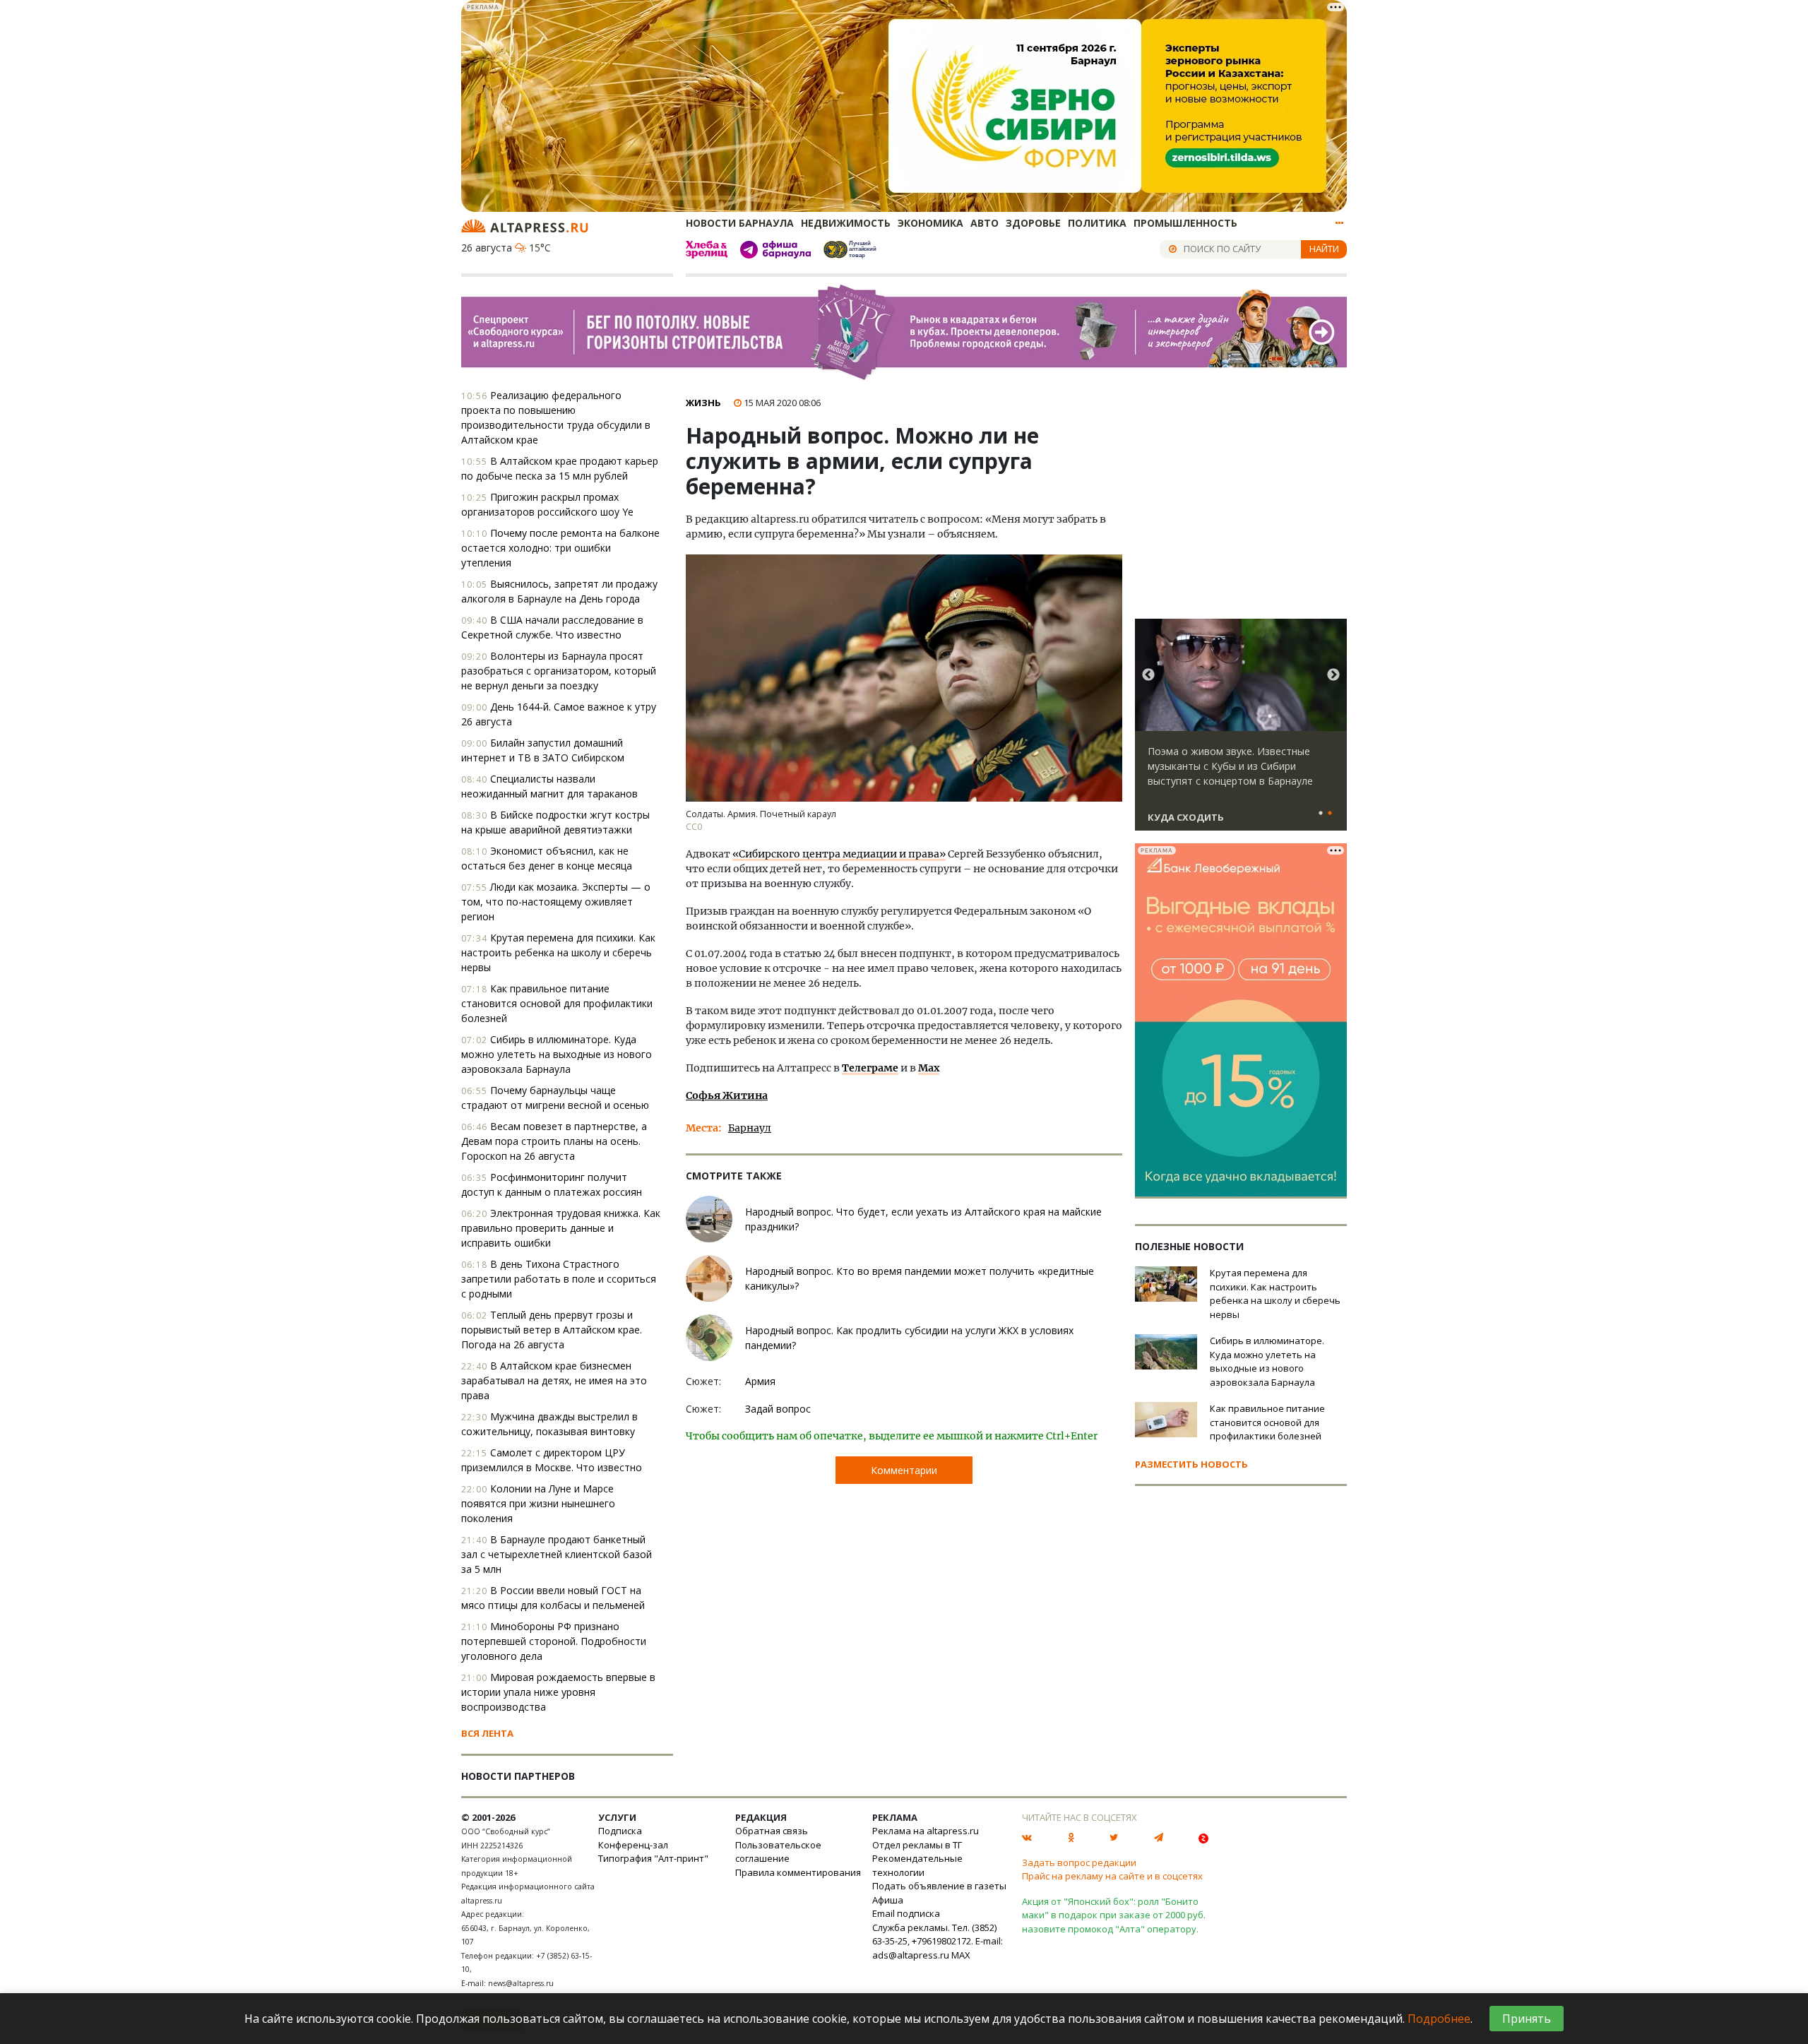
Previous (1148, 675)
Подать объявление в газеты (939, 1886)
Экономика (930, 223)
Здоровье (1033, 223)
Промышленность (1185, 223)
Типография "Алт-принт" (653, 1858)
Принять (1527, 2019)
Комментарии (904, 1470)
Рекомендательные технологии (917, 1865)
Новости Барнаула (740, 223)
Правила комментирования (798, 1872)
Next (1333, 675)
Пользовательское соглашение (778, 1852)
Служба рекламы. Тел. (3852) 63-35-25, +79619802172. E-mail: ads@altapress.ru (938, 1941)
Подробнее (1439, 2019)
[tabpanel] (1241, 731)
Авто (985, 223)
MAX (961, 1955)
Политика (1097, 223)
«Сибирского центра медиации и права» (839, 854)
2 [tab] (1330, 814)
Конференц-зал (633, 1845)
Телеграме (870, 1068)
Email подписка (906, 1913)
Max (929, 1068)
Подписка (620, 1831)
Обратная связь (772, 1831)
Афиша (888, 1900)
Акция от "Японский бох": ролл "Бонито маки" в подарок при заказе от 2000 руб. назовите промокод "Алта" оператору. (1114, 1915)
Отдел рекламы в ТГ (917, 1845)
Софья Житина (727, 1095)
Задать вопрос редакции (1079, 1862)
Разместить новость (1191, 1464)
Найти (1324, 249)
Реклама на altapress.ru (926, 1831)
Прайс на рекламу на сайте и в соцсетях (1112, 1876)
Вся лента (487, 1733)
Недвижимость (846, 223)
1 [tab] (1321, 814)
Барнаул (750, 1128)
